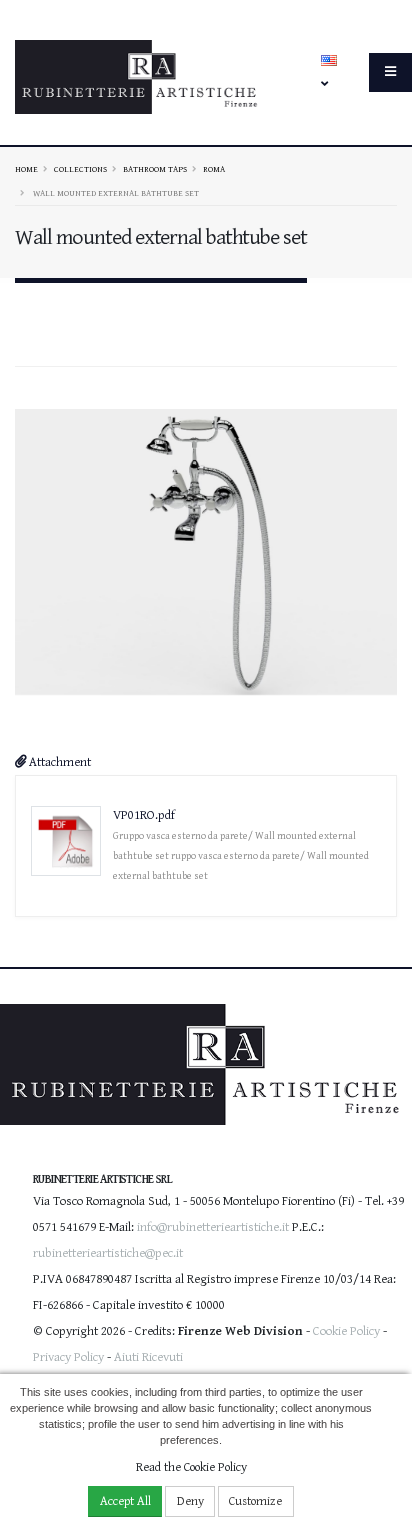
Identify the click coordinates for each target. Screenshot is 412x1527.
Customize (255, 1501)
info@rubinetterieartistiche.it (213, 1227)
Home (26, 169)
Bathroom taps (155, 169)
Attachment (58, 762)
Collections (80, 169)
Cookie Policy (346, 1331)
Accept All (125, 1501)
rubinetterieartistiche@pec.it (108, 1253)
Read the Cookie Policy (191, 1467)
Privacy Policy (68, 1357)
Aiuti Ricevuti (148, 1357)
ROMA (214, 169)
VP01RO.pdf (144, 815)
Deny (190, 1501)
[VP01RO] (206, 552)
